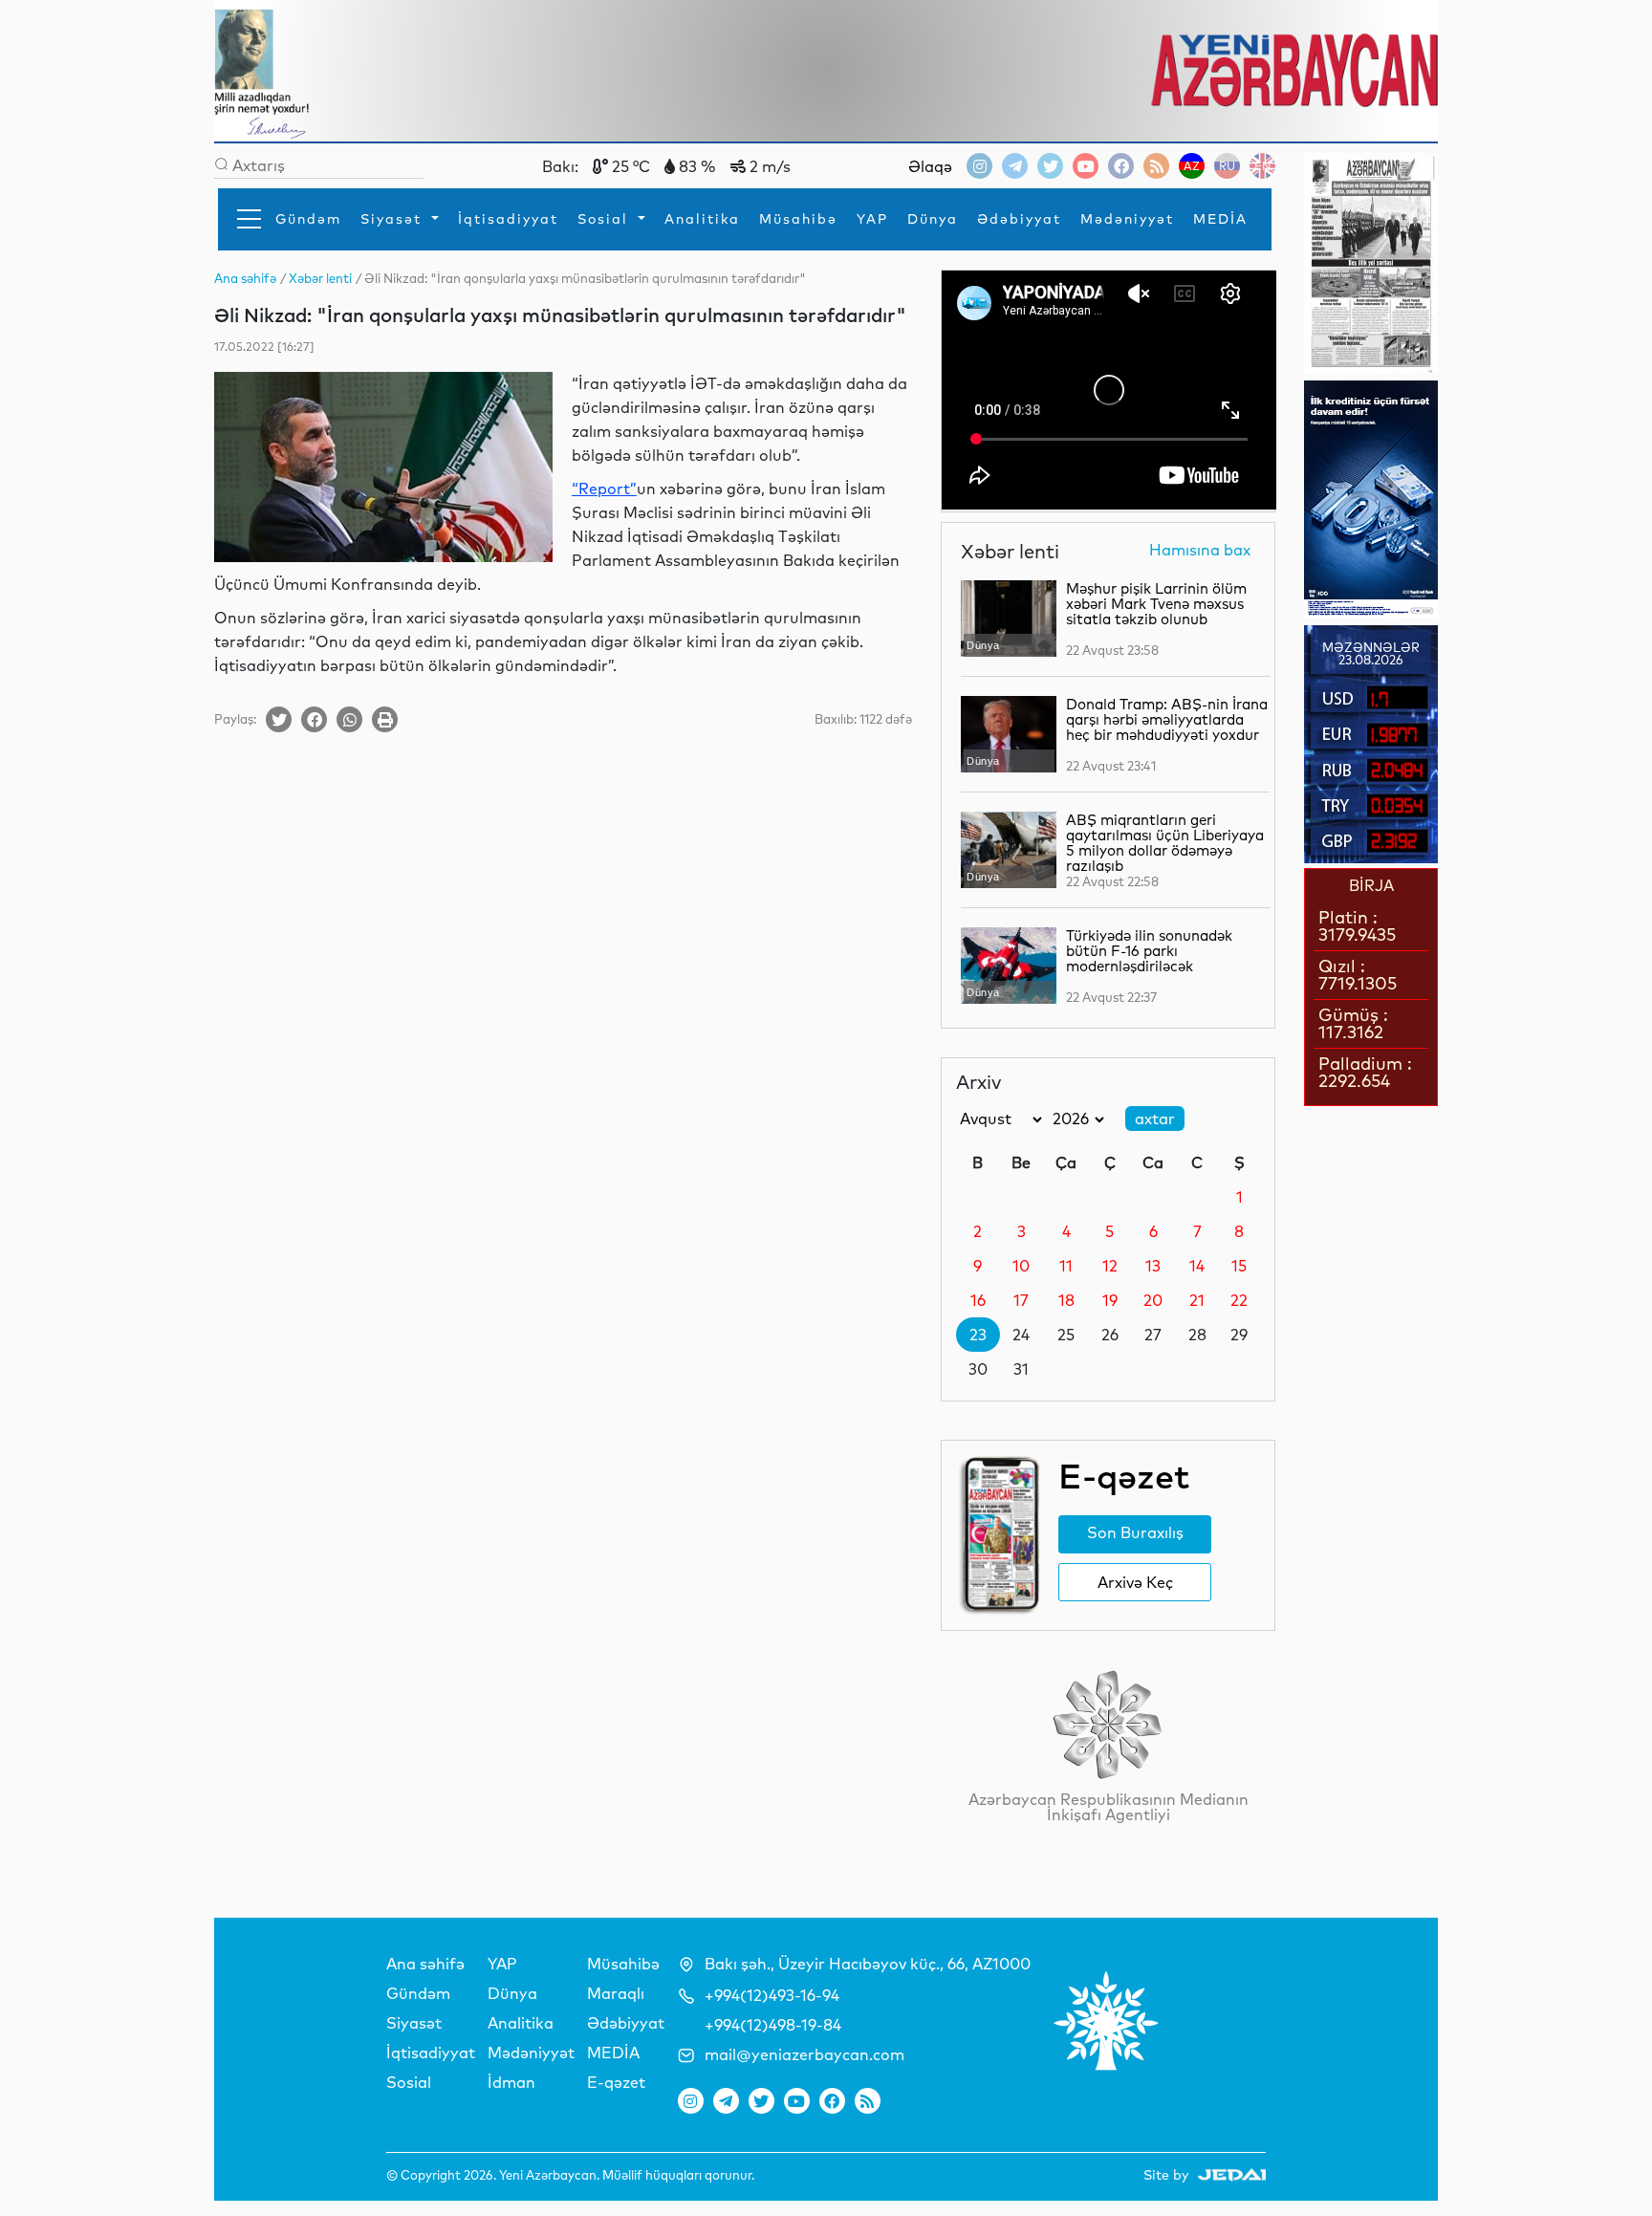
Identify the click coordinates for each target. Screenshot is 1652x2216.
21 (1197, 1300)
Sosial (606, 219)
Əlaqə (930, 166)
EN (1262, 166)
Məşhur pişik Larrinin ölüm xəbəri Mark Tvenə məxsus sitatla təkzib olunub (1156, 604)
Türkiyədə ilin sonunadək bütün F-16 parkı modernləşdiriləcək (1149, 951)
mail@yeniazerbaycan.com (804, 2054)
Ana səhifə (425, 1964)
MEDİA (1220, 219)
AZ (1192, 166)
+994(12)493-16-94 (772, 1995)
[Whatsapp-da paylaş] (349, 719)
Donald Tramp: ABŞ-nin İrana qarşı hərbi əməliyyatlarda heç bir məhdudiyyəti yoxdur (1167, 719)
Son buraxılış (1135, 1532)
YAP (872, 219)
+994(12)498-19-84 (773, 2025)
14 (1197, 1266)
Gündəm (308, 219)
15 (1239, 1266)
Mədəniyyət (1127, 219)
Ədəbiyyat (1019, 219)
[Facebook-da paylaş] (314, 719)
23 (978, 1335)
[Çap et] (385, 719)
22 (1239, 1300)
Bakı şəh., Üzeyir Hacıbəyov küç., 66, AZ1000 (868, 1964)
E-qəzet (616, 2082)
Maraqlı (616, 1993)
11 (1066, 1266)
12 (1110, 1266)
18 (1066, 1300)
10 (1021, 1266)
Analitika (702, 219)
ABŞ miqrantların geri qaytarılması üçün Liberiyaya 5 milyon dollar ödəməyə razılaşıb (1165, 843)
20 (1153, 1300)
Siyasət (394, 219)
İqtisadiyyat (508, 219)
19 (1110, 1300)
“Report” (604, 489)
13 (1153, 1266)
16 (978, 1300)
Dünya (933, 219)
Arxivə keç (1135, 1582)
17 (1021, 1300)
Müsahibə (798, 219)
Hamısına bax (1200, 551)
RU (1227, 166)
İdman (511, 2082)
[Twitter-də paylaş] (279, 719)
